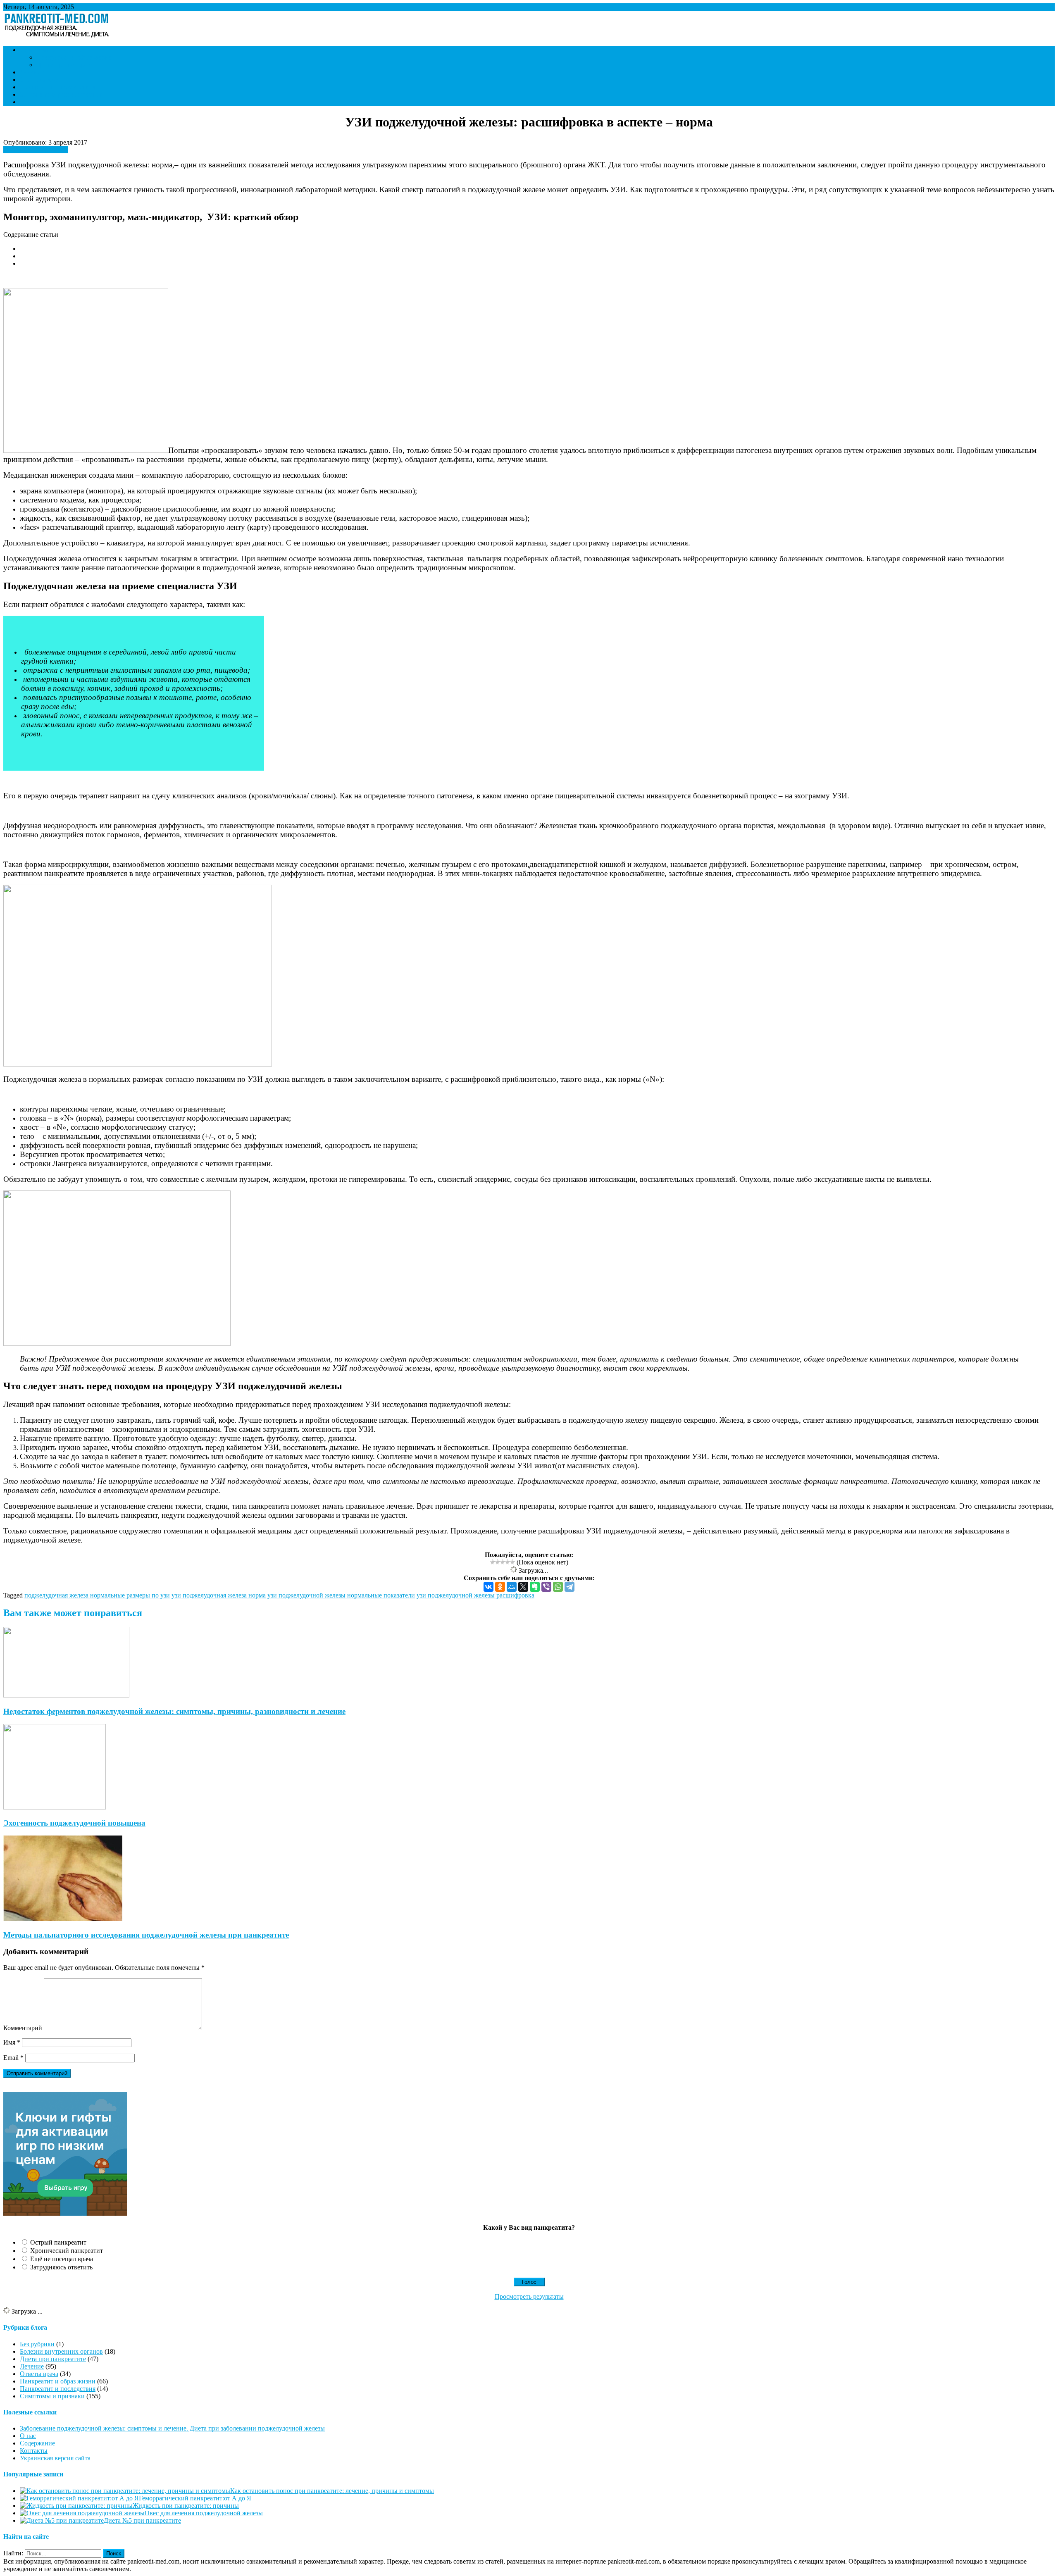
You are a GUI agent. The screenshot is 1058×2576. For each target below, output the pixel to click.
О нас (28, 2436)
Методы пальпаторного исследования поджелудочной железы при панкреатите (146, 1935)
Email (13, 2058)
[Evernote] (535, 1587)
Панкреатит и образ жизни (74, 57)
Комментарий (23, 2028)
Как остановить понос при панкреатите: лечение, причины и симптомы (332, 2491)
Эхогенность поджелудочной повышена (74, 1823)
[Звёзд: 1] (493, 1562)
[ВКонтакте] (488, 1587)
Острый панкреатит (58, 2242)
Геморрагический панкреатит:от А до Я (195, 2498)
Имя (12, 2042)
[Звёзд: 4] (508, 1562)
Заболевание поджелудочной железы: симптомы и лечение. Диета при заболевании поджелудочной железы (172, 2428)
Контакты (34, 102)
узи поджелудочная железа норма (219, 1595)
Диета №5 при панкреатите (142, 2520)
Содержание (37, 2443)
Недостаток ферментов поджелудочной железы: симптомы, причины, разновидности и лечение (174, 1711)
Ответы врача (39, 80)
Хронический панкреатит (67, 2251)
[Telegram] (570, 1587)
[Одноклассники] (500, 1587)
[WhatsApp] (558, 1587)
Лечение (32, 72)
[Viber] (546, 1587)
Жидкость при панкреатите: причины (186, 2506)
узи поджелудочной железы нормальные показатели (341, 1595)
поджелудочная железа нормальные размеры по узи (97, 1595)
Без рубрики (37, 2344)
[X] (523, 1587)
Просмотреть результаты (529, 2296)
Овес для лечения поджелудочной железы (204, 2513)
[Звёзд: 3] (503, 1562)
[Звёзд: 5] (512, 1562)
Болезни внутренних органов (61, 94)
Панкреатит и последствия (58, 87)
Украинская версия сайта (55, 2458)
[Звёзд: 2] (498, 1562)
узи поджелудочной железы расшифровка (475, 1595)
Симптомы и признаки (52, 50)
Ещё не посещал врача (62, 2259)
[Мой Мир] (512, 1587)
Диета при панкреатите (69, 65)
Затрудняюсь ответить (61, 2267)
